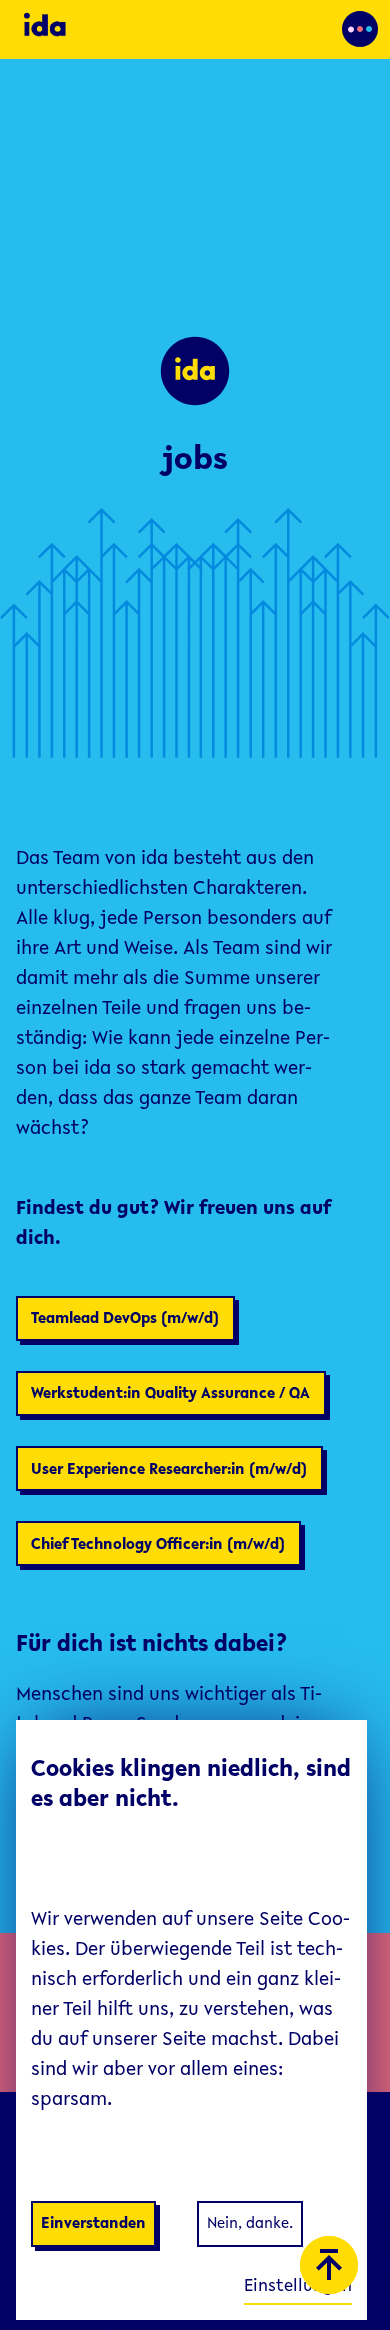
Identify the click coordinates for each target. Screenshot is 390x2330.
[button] (360, 29)
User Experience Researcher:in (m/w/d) (169, 1470)
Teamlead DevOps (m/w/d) (125, 1319)
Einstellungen (298, 2287)
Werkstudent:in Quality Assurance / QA (170, 1394)
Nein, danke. (250, 2224)
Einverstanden (93, 2224)
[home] (106, 29)
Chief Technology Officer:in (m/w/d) (158, 1545)
